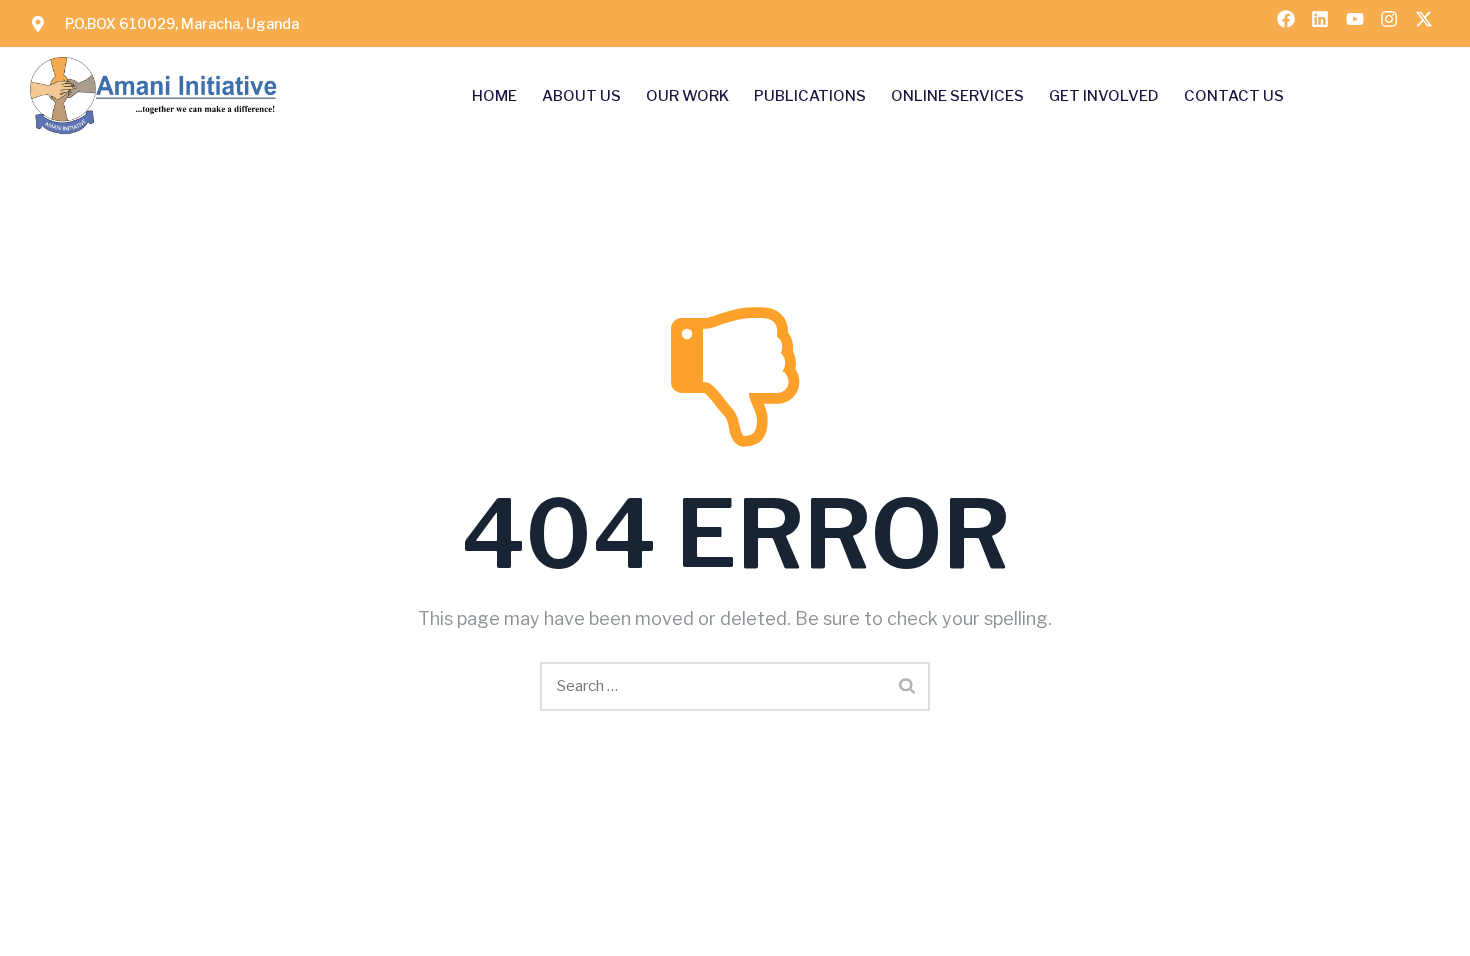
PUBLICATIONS (810, 96)
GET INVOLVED (1104, 96)
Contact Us (1234, 96)
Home (494, 96)
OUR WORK (687, 96)
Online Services (957, 96)
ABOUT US (581, 96)
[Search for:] (735, 686)
